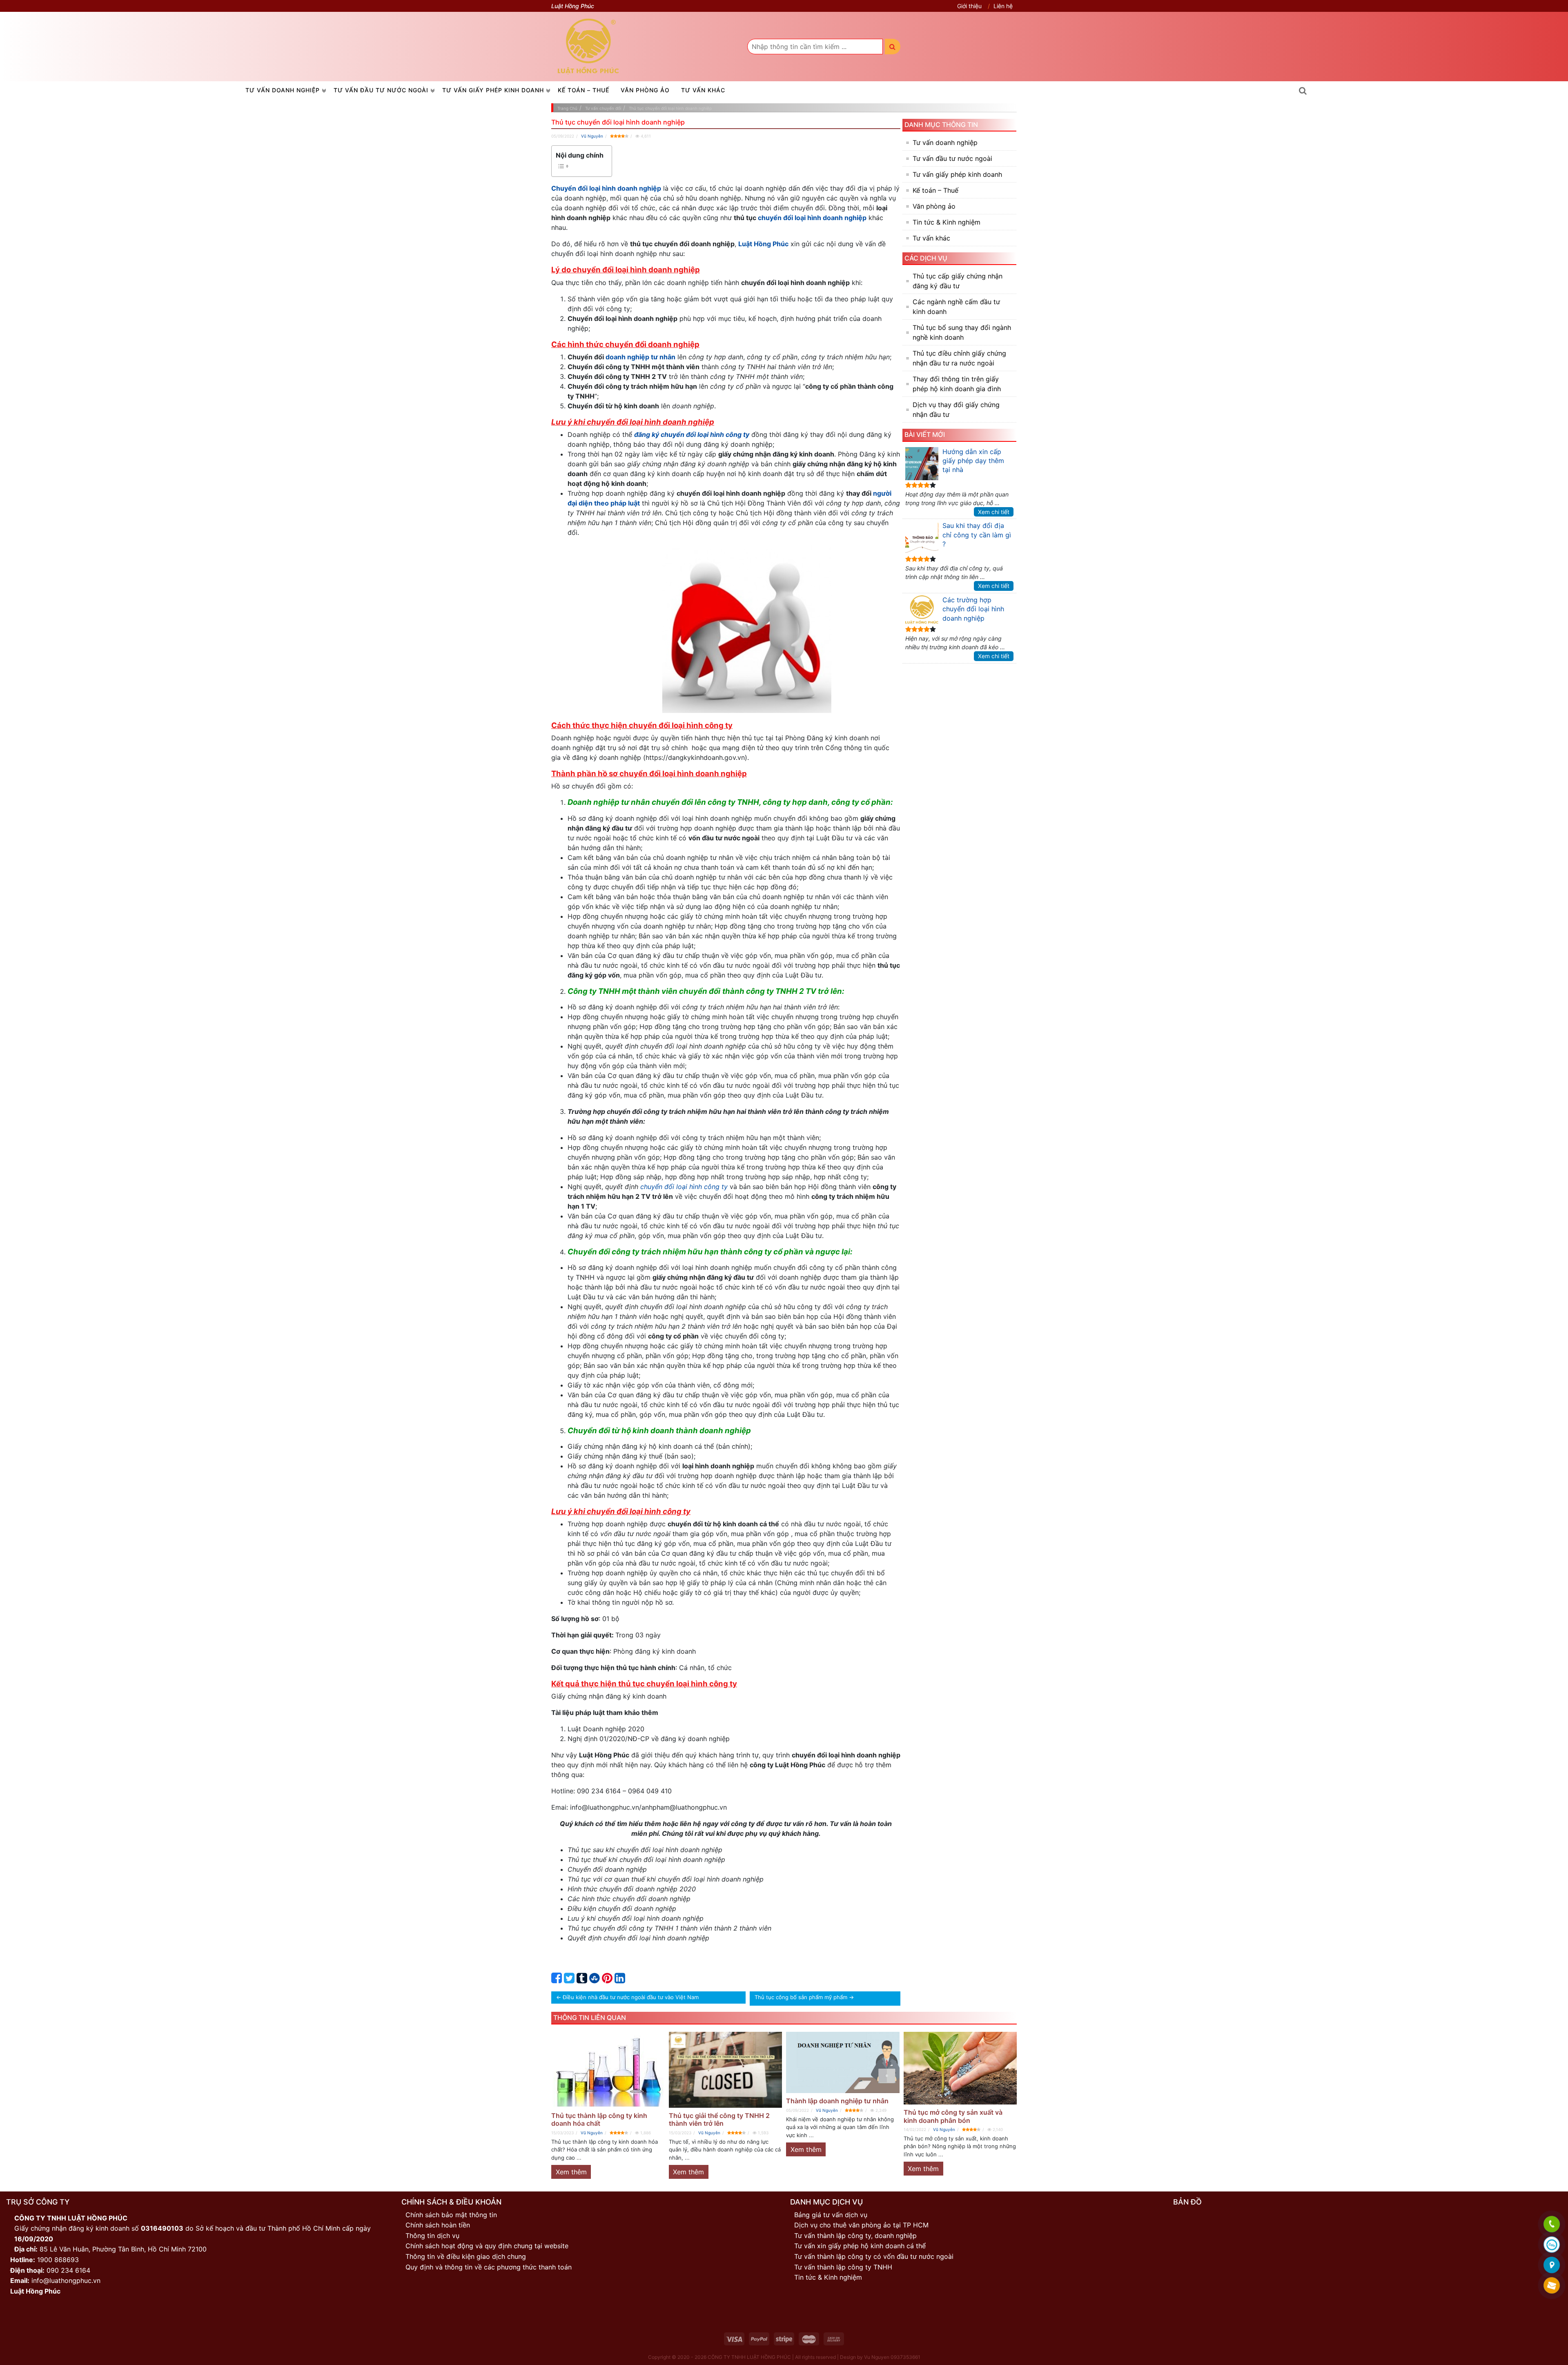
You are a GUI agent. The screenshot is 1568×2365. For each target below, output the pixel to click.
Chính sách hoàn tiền (438, 2225)
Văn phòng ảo (645, 90)
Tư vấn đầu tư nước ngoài (381, 90)
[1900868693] (1552, 2225)
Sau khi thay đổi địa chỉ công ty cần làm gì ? (977, 535)
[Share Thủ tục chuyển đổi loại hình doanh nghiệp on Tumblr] (582, 1980)
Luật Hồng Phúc (763, 244)
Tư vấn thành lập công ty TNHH (843, 2267)
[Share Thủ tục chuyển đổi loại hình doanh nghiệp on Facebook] (557, 1980)
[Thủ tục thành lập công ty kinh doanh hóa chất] (608, 2070)
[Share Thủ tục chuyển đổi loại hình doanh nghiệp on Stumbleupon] (595, 1980)
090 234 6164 (68, 2270)
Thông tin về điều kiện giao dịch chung (466, 2256)
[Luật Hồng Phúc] (588, 46)
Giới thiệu (969, 6)
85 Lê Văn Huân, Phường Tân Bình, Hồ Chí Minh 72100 (123, 2249)
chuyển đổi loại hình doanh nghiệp (812, 218)
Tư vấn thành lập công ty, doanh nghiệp (855, 2236)
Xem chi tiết (994, 512)
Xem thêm (571, 2172)
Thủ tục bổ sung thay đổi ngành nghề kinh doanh (962, 332)
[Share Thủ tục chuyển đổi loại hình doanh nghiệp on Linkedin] (620, 1980)
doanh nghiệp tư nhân (640, 357)
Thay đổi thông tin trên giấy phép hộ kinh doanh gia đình (957, 384)
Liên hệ (1003, 6)
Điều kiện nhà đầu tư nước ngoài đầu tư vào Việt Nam (631, 1997)
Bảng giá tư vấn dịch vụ (831, 2215)
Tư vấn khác (703, 90)
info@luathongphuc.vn (66, 2280)
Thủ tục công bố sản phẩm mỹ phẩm (801, 1997)
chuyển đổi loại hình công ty (684, 1187)
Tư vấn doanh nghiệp (283, 90)
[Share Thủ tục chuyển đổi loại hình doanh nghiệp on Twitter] (569, 1980)
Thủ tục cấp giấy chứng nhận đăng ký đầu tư (958, 281)
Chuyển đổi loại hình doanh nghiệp (606, 188)
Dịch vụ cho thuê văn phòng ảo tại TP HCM (861, 2225)
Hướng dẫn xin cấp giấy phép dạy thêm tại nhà (973, 461)
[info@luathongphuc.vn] (1552, 2286)
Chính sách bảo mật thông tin (451, 2215)
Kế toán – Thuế (584, 90)
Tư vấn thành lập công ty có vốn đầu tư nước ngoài (874, 2256)
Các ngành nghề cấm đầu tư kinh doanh (956, 307)
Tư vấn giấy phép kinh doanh (493, 90)
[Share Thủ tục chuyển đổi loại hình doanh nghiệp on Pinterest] (607, 1980)
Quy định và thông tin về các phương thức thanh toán (489, 2267)
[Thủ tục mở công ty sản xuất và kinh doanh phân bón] (960, 2068)
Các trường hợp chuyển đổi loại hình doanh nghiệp (973, 609)
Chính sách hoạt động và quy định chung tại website (487, 2246)
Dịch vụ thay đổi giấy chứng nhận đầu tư (956, 410)
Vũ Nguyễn (592, 136)
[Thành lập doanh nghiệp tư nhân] (843, 2062)
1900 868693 (58, 2260)
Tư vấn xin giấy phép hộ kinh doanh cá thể (860, 2246)
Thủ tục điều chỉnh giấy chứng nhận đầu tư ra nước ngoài (959, 358)
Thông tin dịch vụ (432, 2236)
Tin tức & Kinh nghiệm (947, 222)
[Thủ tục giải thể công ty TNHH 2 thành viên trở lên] (726, 2070)
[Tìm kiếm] (893, 47)
